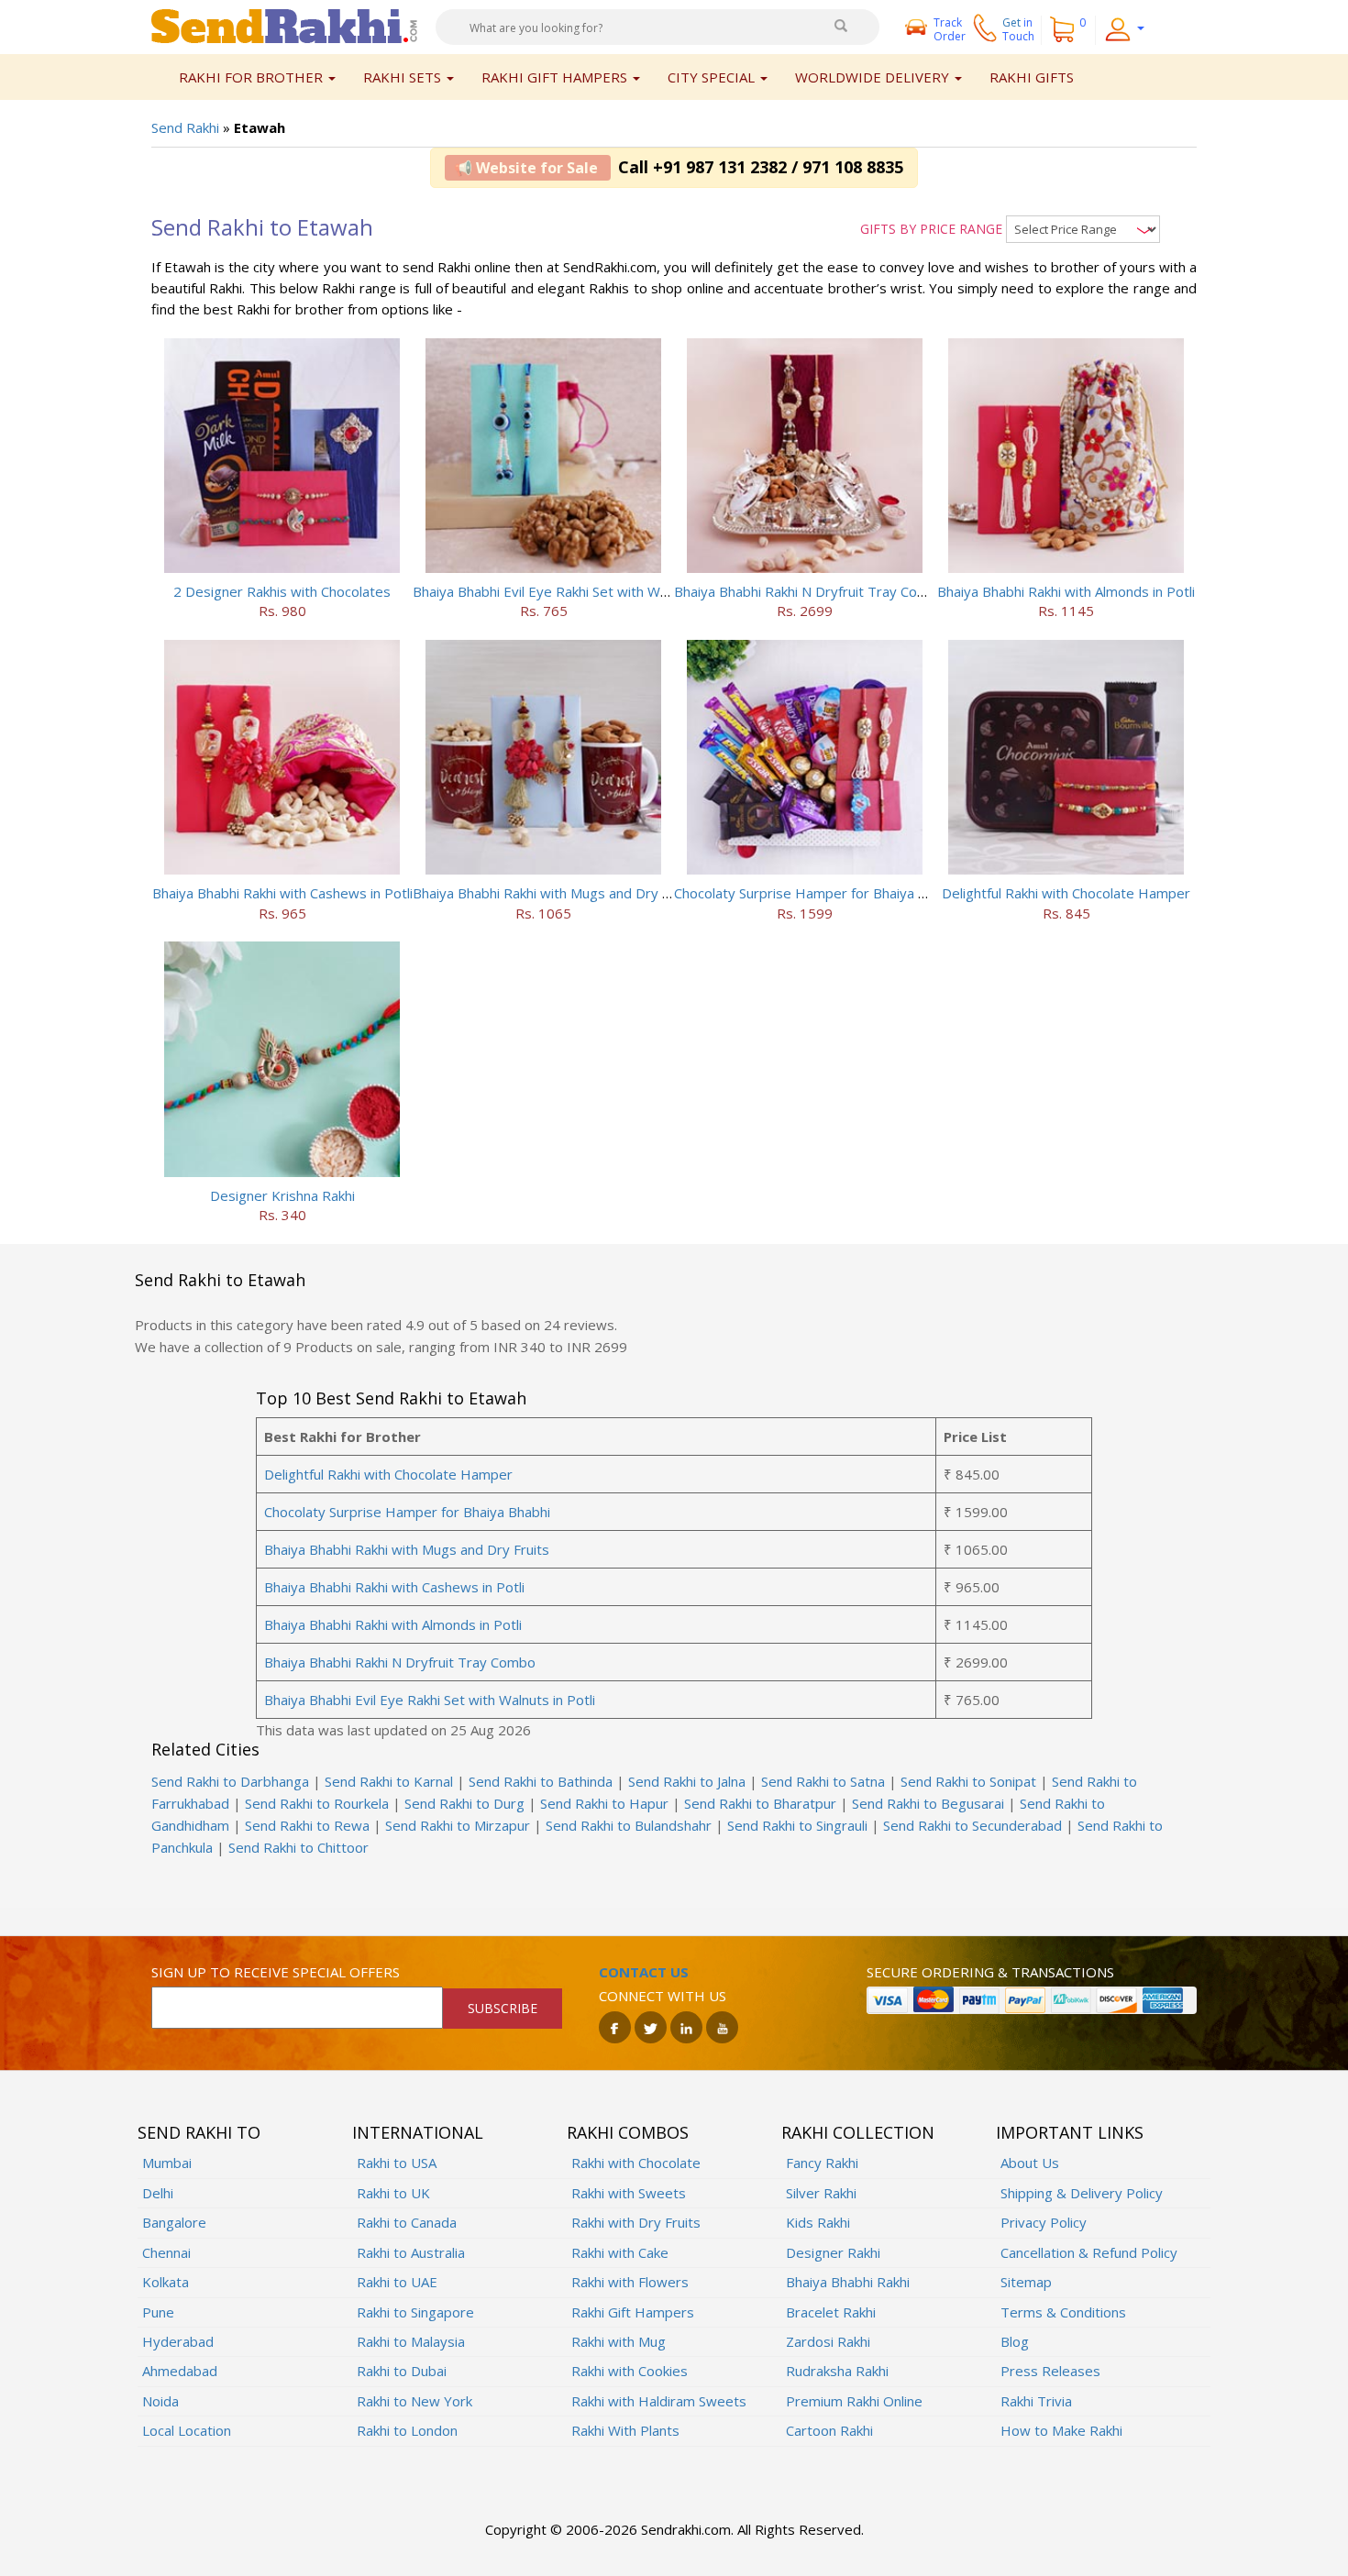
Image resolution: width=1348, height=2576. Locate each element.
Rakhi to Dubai (402, 2371)
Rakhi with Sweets (629, 2193)
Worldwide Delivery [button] (874, 77)
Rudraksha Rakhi (837, 2371)
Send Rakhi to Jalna (687, 1781)
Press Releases (1050, 2371)
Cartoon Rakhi (829, 2430)
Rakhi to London (407, 2430)
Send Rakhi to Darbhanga (230, 1781)
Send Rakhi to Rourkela (317, 1803)
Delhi (158, 2193)
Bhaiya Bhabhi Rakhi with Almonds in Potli (1066, 591)
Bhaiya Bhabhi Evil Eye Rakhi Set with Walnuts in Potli (578, 591)
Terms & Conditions (1063, 2312)
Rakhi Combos (628, 2132)
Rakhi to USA (397, 2163)
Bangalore (174, 2222)
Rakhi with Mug (619, 2341)
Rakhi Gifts (1032, 77)
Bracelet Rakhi (831, 2312)
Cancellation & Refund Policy (1089, 2252)
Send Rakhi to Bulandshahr (629, 1825)
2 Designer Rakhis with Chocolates (282, 591)
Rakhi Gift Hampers (633, 2312)
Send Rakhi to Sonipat (968, 1781)
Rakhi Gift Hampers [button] (556, 77)
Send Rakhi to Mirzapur (458, 1825)
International (418, 2132)
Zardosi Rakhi (828, 2341)
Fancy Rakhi (822, 2163)
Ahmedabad (180, 2371)
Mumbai (167, 2163)
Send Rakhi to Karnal (389, 1781)
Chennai (166, 2252)
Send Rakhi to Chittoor (298, 1847)
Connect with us (663, 1996)
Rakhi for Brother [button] (253, 77)
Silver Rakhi (821, 2193)
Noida (160, 2401)
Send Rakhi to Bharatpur (760, 1803)
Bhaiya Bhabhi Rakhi (848, 2282)
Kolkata (166, 2282)
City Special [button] (713, 77)
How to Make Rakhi (1061, 2430)
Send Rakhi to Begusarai (928, 1803)
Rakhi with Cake (620, 2252)
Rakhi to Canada (407, 2222)
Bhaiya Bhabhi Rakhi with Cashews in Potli (282, 893)
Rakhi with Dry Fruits (636, 2222)
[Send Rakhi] (284, 25)
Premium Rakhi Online (854, 2401)
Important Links (1070, 2132)
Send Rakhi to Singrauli (797, 1825)
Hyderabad (178, 2341)
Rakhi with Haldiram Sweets (659, 2401)
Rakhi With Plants (625, 2430)
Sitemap (1026, 2282)
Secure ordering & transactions (990, 1972)
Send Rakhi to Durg (464, 1803)
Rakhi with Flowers (630, 2282)
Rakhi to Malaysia (411, 2341)
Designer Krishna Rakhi (282, 1195)
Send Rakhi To (199, 2132)
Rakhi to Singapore (415, 2312)
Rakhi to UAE (397, 2282)
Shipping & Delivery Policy (1082, 2193)
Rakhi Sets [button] (404, 77)
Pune (158, 2312)
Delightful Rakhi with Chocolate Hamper (1066, 893)
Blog (1015, 2341)
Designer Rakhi (833, 2252)
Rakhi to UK (393, 2193)
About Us (1030, 2163)
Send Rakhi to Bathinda (541, 1781)
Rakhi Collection (858, 2132)
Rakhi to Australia (411, 2252)
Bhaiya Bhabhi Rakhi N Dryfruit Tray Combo (810, 591)
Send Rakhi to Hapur (604, 1803)
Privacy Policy (1044, 2222)
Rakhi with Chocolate (636, 2163)
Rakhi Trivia (1036, 2401)
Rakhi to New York (414, 2401)
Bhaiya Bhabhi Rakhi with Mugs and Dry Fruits (555, 893)
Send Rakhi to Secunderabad (972, 1825)
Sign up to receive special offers (276, 1972)
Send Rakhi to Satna (823, 1781)
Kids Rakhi (818, 2222)
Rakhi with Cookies (630, 2371)
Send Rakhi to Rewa (307, 1825)
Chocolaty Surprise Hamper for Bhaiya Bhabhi (817, 893)
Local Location (187, 2430)
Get (1018, 29)
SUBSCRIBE (503, 2008)
